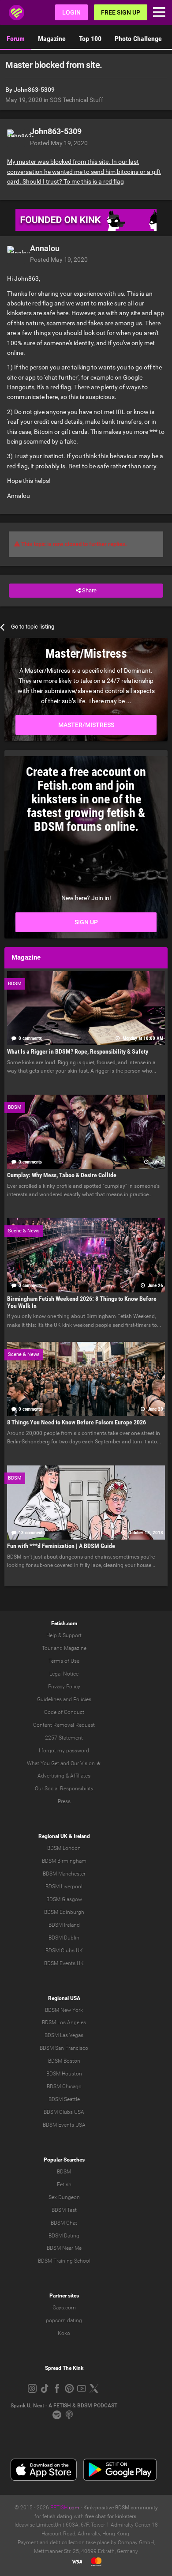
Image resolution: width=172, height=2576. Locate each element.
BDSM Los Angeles (64, 2022)
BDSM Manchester (64, 1874)
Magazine (52, 39)
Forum (16, 39)
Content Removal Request (64, 1725)
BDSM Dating (64, 2236)
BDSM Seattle (64, 2099)
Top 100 (90, 39)
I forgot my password (64, 1751)
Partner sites (64, 2296)
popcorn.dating (64, 2320)
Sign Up (86, 922)
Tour (47, 1648)
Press (64, 1801)
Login (71, 12)
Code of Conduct (64, 1712)
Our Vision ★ (86, 1763)
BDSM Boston (64, 2061)
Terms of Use (64, 1661)
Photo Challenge (138, 39)
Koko (64, 2333)
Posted (59, 143)
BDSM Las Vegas (64, 2035)
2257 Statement (64, 1738)
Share (89, 590)
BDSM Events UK (64, 1963)
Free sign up (121, 12)
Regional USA (64, 1998)
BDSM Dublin (64, 1938)
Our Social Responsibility (64, 1789)
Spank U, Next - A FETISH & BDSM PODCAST (64, 2406)
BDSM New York (64, 2010)
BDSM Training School (64, 2261)
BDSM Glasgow (64, 1899)
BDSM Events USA (64, 2125)
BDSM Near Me (64, 2248)
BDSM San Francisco (64, 2048)
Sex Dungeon (64, 2197)
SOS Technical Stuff (77, 100)
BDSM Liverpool (64, 1887)
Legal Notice (64, 1674)
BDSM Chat (64, 2223)
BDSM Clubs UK (64, 1951)
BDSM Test (64, 2210)
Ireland (82, 1836)
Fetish (64, 2184)
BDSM (64, 2172)
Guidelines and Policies (64, 1699)
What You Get (43, 1763)
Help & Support (64, 1635)
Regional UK (53, 1836)
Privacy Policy (64, 1687)
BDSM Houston (64, 2074)
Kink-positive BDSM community (121, 2508)
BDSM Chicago (64, 2086)
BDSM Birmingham (64, 1861)
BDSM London (64, 1848)
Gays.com (64, 2308)
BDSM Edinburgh (64, 1912)
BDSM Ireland (64, 1925)
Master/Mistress (86, 725)
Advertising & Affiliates (64, 1776)
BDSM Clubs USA (64, 2112)
